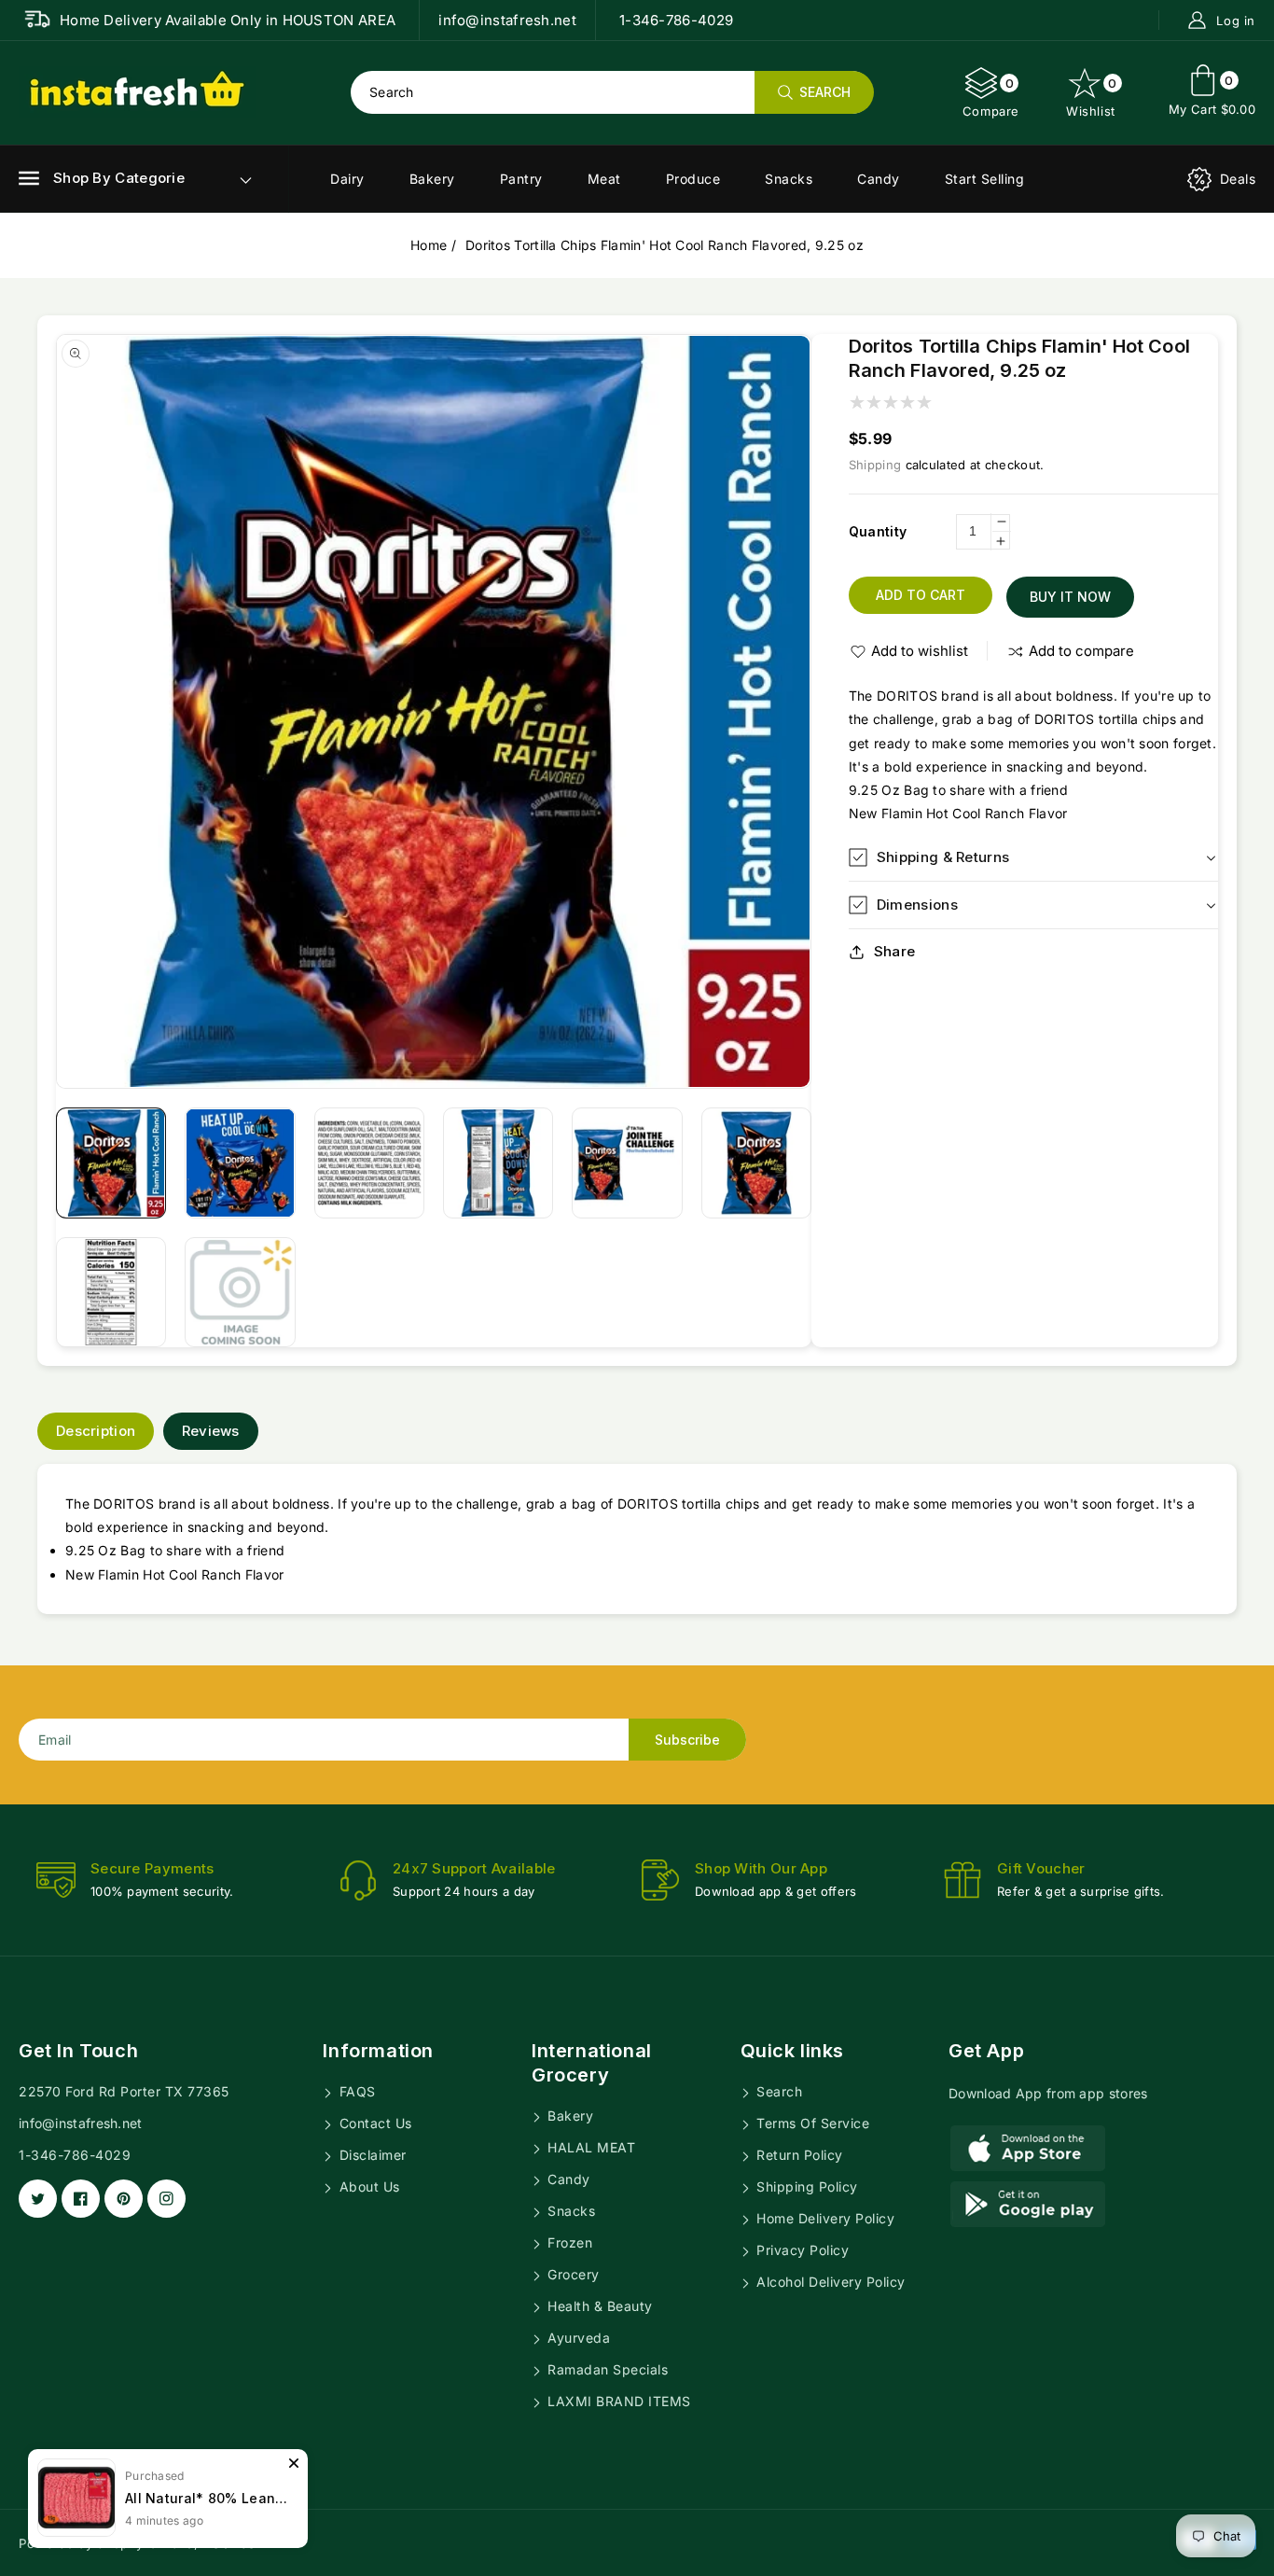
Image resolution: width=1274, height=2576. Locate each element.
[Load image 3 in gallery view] (369, 1163)
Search (778, 2091)
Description (96, 1431)
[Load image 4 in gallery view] (498, 1163)
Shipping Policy (805, 2186)
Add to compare (1081, 651)
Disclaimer (371, 2155)
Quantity (878, 531)
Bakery (432, 179)
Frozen (568, 2242)
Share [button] (895, 951)
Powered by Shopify (81, 2543)
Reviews (211, 1431)
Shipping (875, 465)
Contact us (374, 2123)
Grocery (572, 2274)
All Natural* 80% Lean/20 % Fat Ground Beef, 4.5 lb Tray (207, 2479)
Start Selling (985, 179)
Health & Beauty (598, 2306)
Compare (991, 97)
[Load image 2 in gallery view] (240, 1163)
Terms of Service (811, 2123)
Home (429, 245)
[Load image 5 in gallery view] (627, 1163)
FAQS (355, 2091)
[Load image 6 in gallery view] (756, 1163)
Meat (604, 179)
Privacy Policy (801, 2250)
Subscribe (687, 1740)
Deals (1238, 179)
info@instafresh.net (81, 2123)
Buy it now (1070, 597)
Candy (879, 179)
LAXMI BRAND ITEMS (617, 2401)
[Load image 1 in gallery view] (111, 1163)
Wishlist (1092, 97)
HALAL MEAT (590, 2147)
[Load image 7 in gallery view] (111, 1292)
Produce (693, 179)
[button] (102, 178)
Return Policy (798, 2155)
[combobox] (612, 92)
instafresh (232, 2543)
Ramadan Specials (606, 2369)
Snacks (789, 179)
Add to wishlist (920, 651)
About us (367, 2186)
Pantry (521, 179)
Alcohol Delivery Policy (829, 2282)
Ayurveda (577, 2338)
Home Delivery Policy (824, 2218)
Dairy (347, 179)
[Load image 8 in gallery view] (240, 1292)
